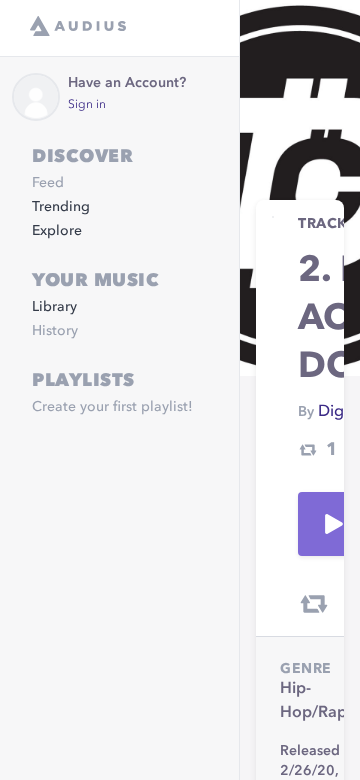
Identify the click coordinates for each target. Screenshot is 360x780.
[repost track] (314, 604)
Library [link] (54, 307)
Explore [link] (57, 231)
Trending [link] (61, 207)
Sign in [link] (87, 105)
